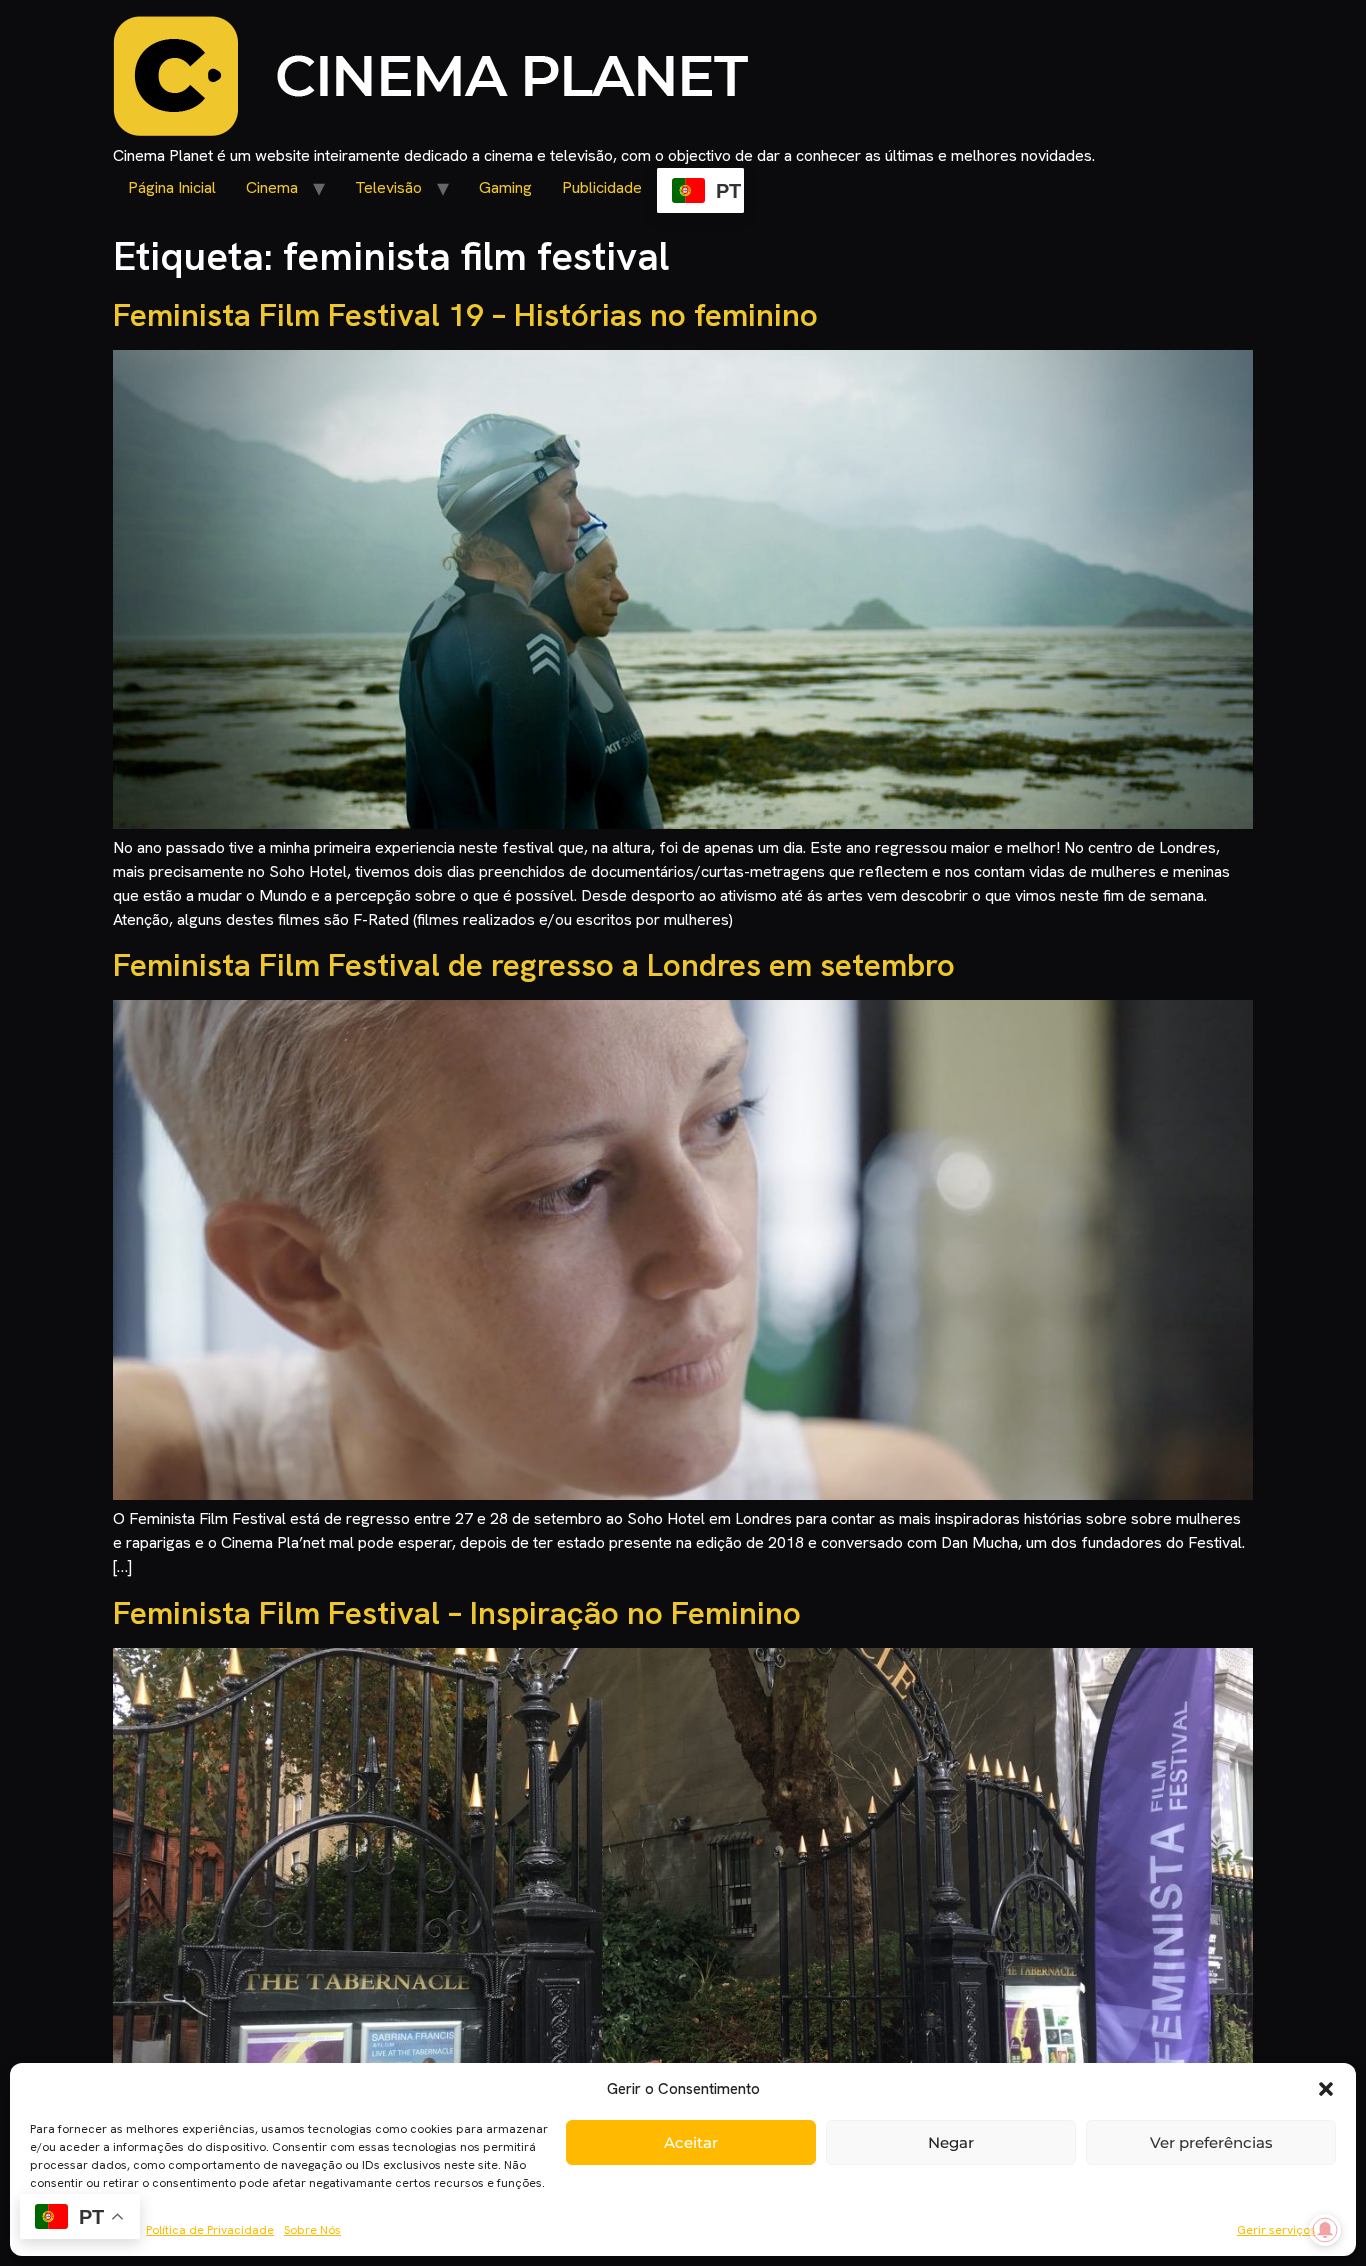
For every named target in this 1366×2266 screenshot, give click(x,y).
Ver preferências (1211, 2142)
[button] (1326, 2089)
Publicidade (602, 187)
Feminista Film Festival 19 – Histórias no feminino (465, 315)
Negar (951, 2142)
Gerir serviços (1276, 2230)
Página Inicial (172, 187)
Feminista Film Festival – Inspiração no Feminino (457, 1613)
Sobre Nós (312, 2230)
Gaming (505, 187)
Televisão (388, 187)
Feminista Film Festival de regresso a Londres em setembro (534, 965)
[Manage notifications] (1325, 2230)
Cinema (272, 187)
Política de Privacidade (210, 2230)
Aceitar (691, 2142)
